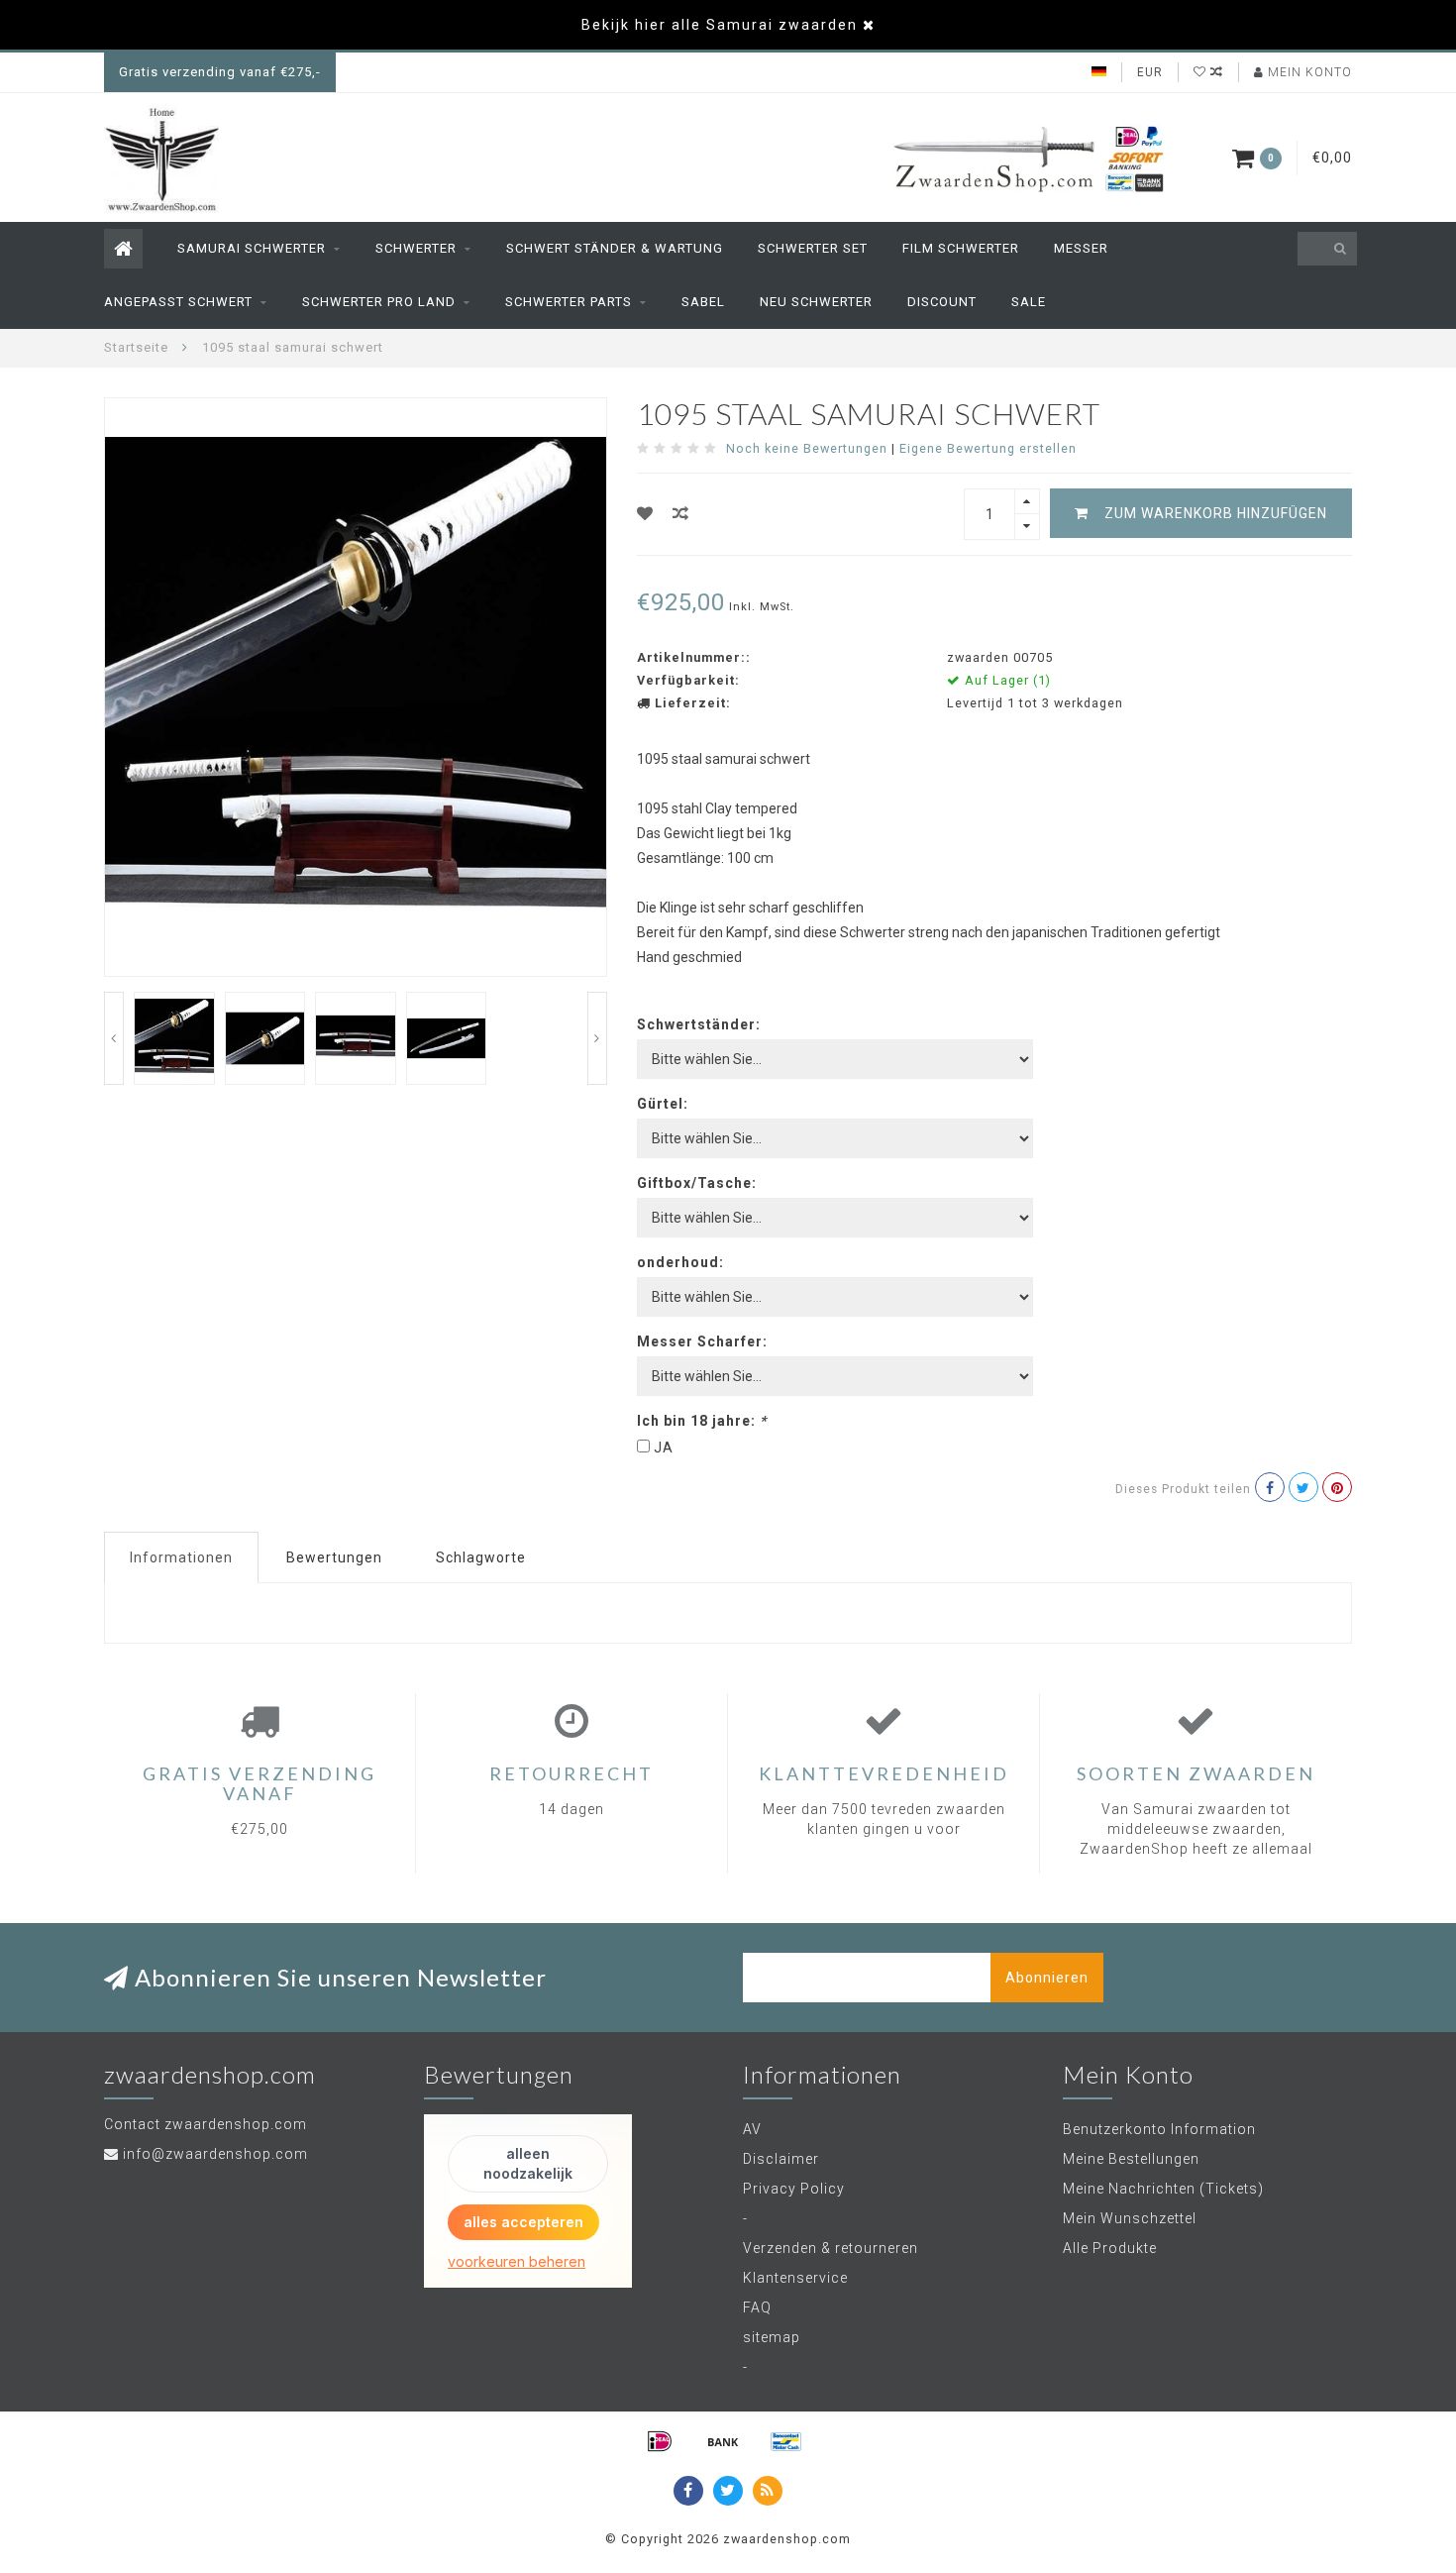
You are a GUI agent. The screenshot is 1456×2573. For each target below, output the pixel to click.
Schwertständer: (699, 1024)
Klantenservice (795, 2278)
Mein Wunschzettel (1130, 2218)
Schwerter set (813, 248)
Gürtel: (663, 1104)
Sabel (703, 302)
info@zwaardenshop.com (215, 2154)
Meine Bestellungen (1131, 2159)
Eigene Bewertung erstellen (988, 448)
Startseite (136, 347)
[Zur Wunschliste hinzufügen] (645, 514)
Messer (1081, 248)
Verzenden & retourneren (831, 2248)
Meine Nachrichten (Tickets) (1163, 2189)
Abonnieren (1047, 1978)
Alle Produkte (1110, 2248)
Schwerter (416, 248)
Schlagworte (481, 1557)
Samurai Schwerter (252, 248)
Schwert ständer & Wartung (615, 248)
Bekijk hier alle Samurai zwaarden (720, 25)
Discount (942, 302)
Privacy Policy (794, 2189)
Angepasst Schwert (178, 302)
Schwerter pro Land (379, 302)
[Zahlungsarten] (660, 2441)
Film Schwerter (961, 248)
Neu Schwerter (816, 302)
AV (752, 2129)
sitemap (772, 2337)
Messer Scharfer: (702, 1341)
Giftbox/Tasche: (697, 1183)
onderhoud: (680, 1262)
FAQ (757, 2307)
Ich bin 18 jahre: (702, 1421)
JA (664, 1447)
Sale (1029, 302)
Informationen (181, 1557)
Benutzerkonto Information (1159, 2129)
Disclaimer (781, 2159)
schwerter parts (569, 302)
